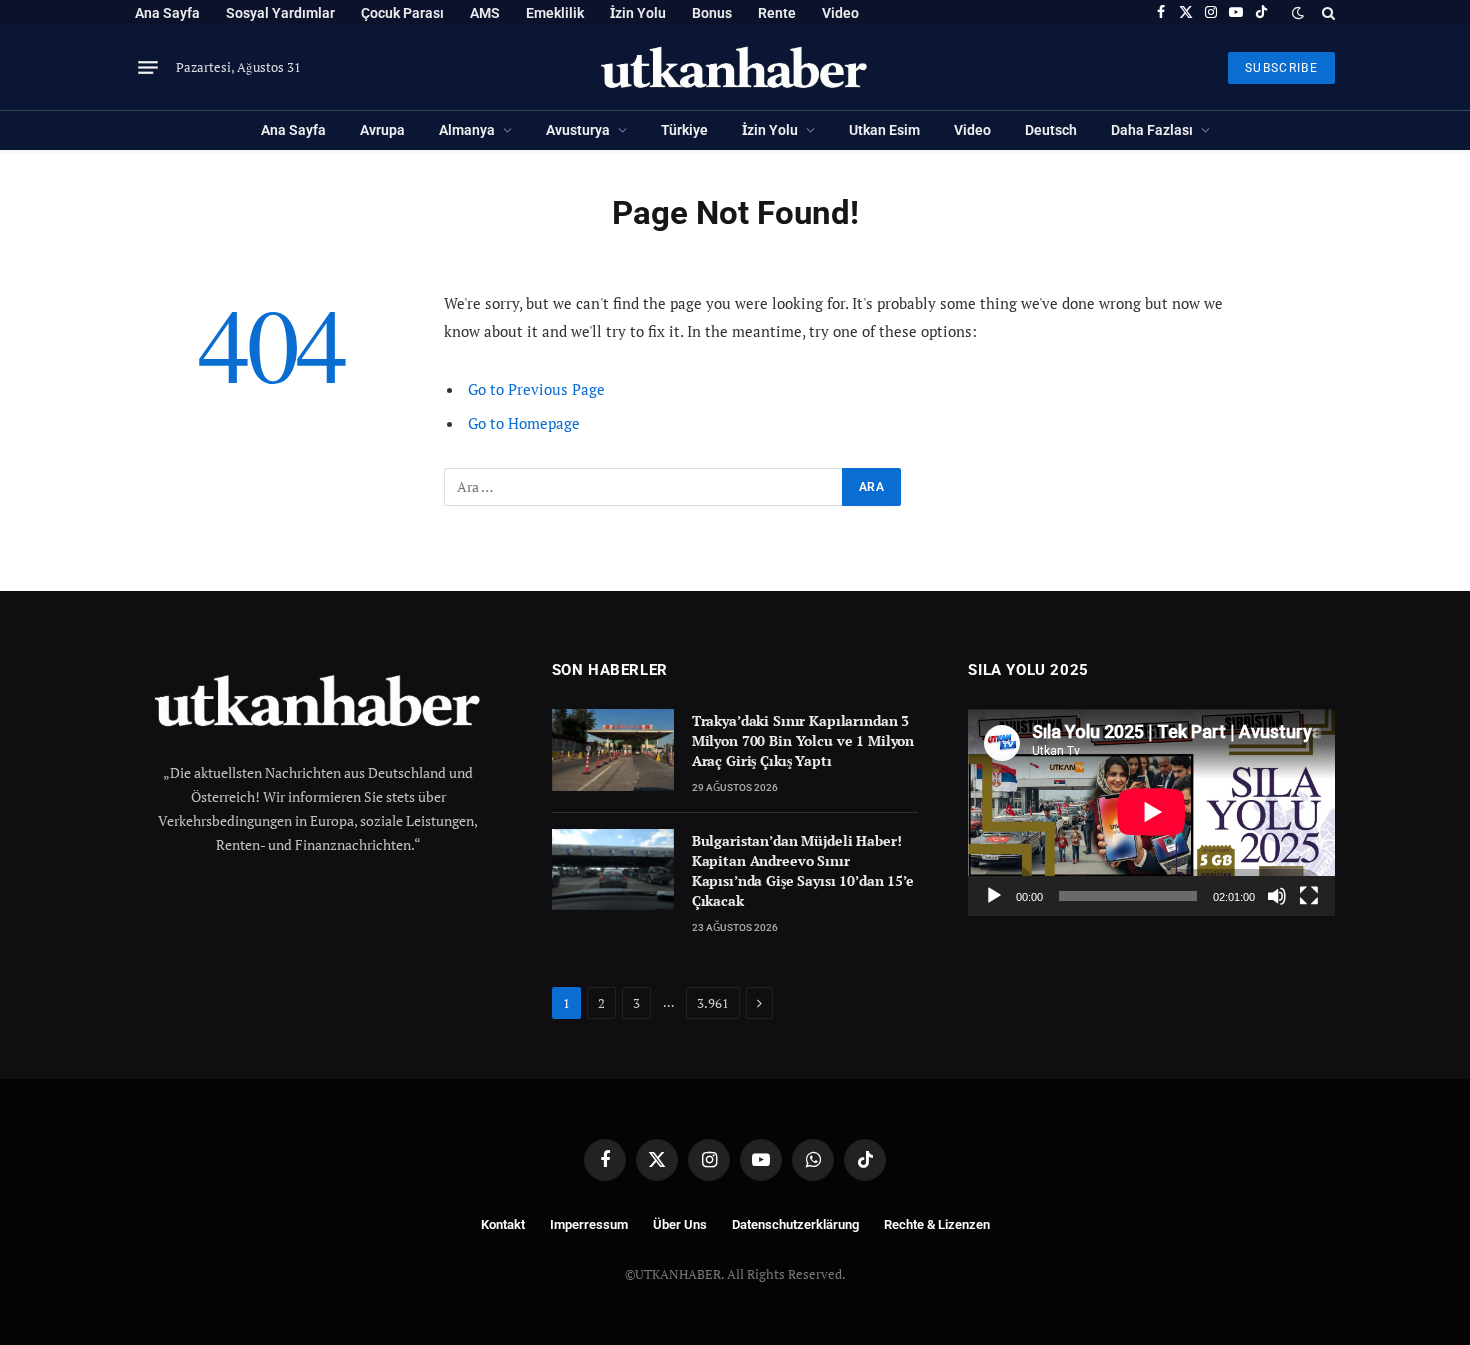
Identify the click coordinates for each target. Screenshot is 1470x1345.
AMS (485, 13)
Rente (777, 13)
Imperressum (589, 1224)
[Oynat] (994, 896)
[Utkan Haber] (735, 67)
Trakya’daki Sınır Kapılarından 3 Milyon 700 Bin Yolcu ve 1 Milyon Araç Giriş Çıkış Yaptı (803, 740)
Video (840, 13)
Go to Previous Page (536, 389)
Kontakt (503, 1224)
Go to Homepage (524, 423)
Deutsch (1051, 130)
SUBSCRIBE (1281, 68)
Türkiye (684, 130)
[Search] (1326, 12)
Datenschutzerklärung (795, 1224)
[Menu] (148, 68)
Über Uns (680, 1224)
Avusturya (578, 130)
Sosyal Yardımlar (280, 13)
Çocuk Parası (402, 13)
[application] (1151, 812)
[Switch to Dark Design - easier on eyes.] (1298, 13)
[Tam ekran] (1309, 896)
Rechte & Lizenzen (937, 1224)
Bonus (712, 13)
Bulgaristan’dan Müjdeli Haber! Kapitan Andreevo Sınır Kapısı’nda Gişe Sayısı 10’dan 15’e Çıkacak (803, 870)
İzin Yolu (638, 13)
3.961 (713, 1003)
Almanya (467, 130)
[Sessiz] (1277, 896)
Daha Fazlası (1152, 130)
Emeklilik (555, 13)
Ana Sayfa (167, 13)
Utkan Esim (884, 130)
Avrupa (382, 130)
